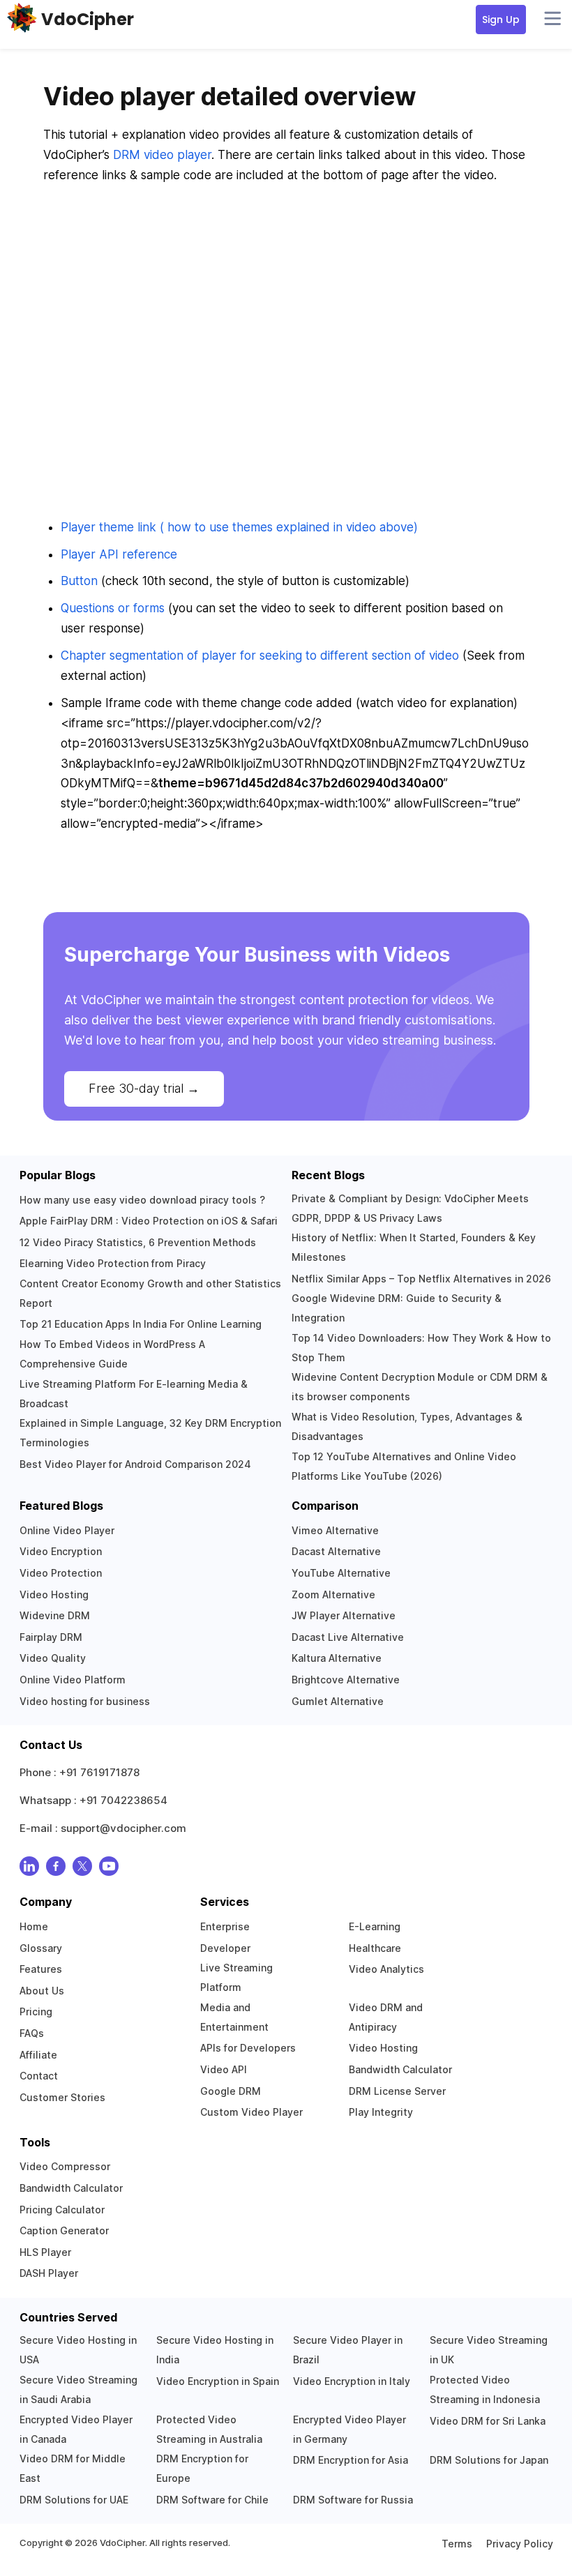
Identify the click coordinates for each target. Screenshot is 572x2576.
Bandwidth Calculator (400, 2069)
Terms (457, 2544)
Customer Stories (62, 2097)
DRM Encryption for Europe (202, 2468)
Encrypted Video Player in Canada (76, 2429)
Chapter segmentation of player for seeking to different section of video (260, 656)
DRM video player (162, 155)
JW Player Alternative (344, 1615)
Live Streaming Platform (236, 1977)
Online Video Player (67, 1530)
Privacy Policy (520, 2544)
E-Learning (375, 1926)
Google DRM (231, 2091)
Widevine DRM (55, 1615)
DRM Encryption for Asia (351, 2460)
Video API (224, 2069)
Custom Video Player (251, 2112)
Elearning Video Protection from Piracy (113, 1263)
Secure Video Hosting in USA (78, 2350)
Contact (39, 2076)
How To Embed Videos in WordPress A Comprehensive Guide (112, 1354)
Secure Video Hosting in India (215, 2350)
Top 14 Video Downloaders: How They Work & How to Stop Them (421, 1348)
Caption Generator (64, 2230)
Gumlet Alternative (338, 1701)
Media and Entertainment (234, 2017)
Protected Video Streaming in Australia (209, 2429)
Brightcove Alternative (346, 1680)
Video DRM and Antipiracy (386, 2017)
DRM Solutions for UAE (74, 2500)
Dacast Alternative (336, 1551)
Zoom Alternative (333, 1594)
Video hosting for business (85, 1701)
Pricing (36, 2011)
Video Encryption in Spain (218, 2381)
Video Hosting (54, 1594)
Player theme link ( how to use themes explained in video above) (239, 527)
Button (79, 581)
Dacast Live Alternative (348, 1637)
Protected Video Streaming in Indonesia (485, 2389)
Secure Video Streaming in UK (489, 2350)
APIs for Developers (248, 2048)
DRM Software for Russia (353, 2500)
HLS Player (45, 2252)
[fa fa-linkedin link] (29, 1869)
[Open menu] (552, 20)
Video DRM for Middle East (73, 2468)
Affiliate (38, 2055)
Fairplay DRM (51, 1637)
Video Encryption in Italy (352, 2381)
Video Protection (61, 1573)
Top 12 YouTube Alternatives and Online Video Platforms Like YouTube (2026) (404, 1466)
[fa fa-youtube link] (109, 1869)
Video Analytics (386, 1969)
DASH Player (49, 2273)
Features (41, 1969)
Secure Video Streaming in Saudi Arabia (78, 2389)
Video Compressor (65, 2166)
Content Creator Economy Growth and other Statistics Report (150, 1293)
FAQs (32, 2033)
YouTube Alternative (341, 1573)
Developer (225, 1948)
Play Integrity (381, 2112)
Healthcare (375, 1948)
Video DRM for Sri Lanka (488, 2421)
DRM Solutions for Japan (489, 2460)
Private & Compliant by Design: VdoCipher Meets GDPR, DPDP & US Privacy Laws (410, 1208)
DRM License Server (397, 2091)
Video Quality (53, 1658)
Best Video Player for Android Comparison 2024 (135, 1464)
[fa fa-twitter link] (82, 1869)
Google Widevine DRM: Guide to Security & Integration (397, 1308)
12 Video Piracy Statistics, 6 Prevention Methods (138, 1242)
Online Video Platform (73, 1680)
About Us (42, 1991)
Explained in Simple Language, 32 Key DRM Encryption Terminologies (150, 1433)
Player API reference (119, 554)
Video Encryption (61, 1551)
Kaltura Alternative (337, 1658)
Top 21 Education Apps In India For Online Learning (141, 1324)
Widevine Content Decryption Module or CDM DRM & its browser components (420, 1387)
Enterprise (225, 1926)
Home (34, 1926)
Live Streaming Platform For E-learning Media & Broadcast (134, 1394)
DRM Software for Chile (212, 2500)
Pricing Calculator (62, 2210)
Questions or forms (113, 608)
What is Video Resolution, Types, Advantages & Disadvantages (407, 1426)
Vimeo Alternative (335, 1530)
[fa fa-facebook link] (56, 1869)
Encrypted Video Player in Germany (349, 2429)
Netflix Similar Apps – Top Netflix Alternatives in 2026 (421, 1279)
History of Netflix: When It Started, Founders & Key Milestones (414, 1247)
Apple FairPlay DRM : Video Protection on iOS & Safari (149, 1221)
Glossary (41, 1948)
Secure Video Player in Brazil (348, 2350)
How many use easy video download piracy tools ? (142, 1200)
